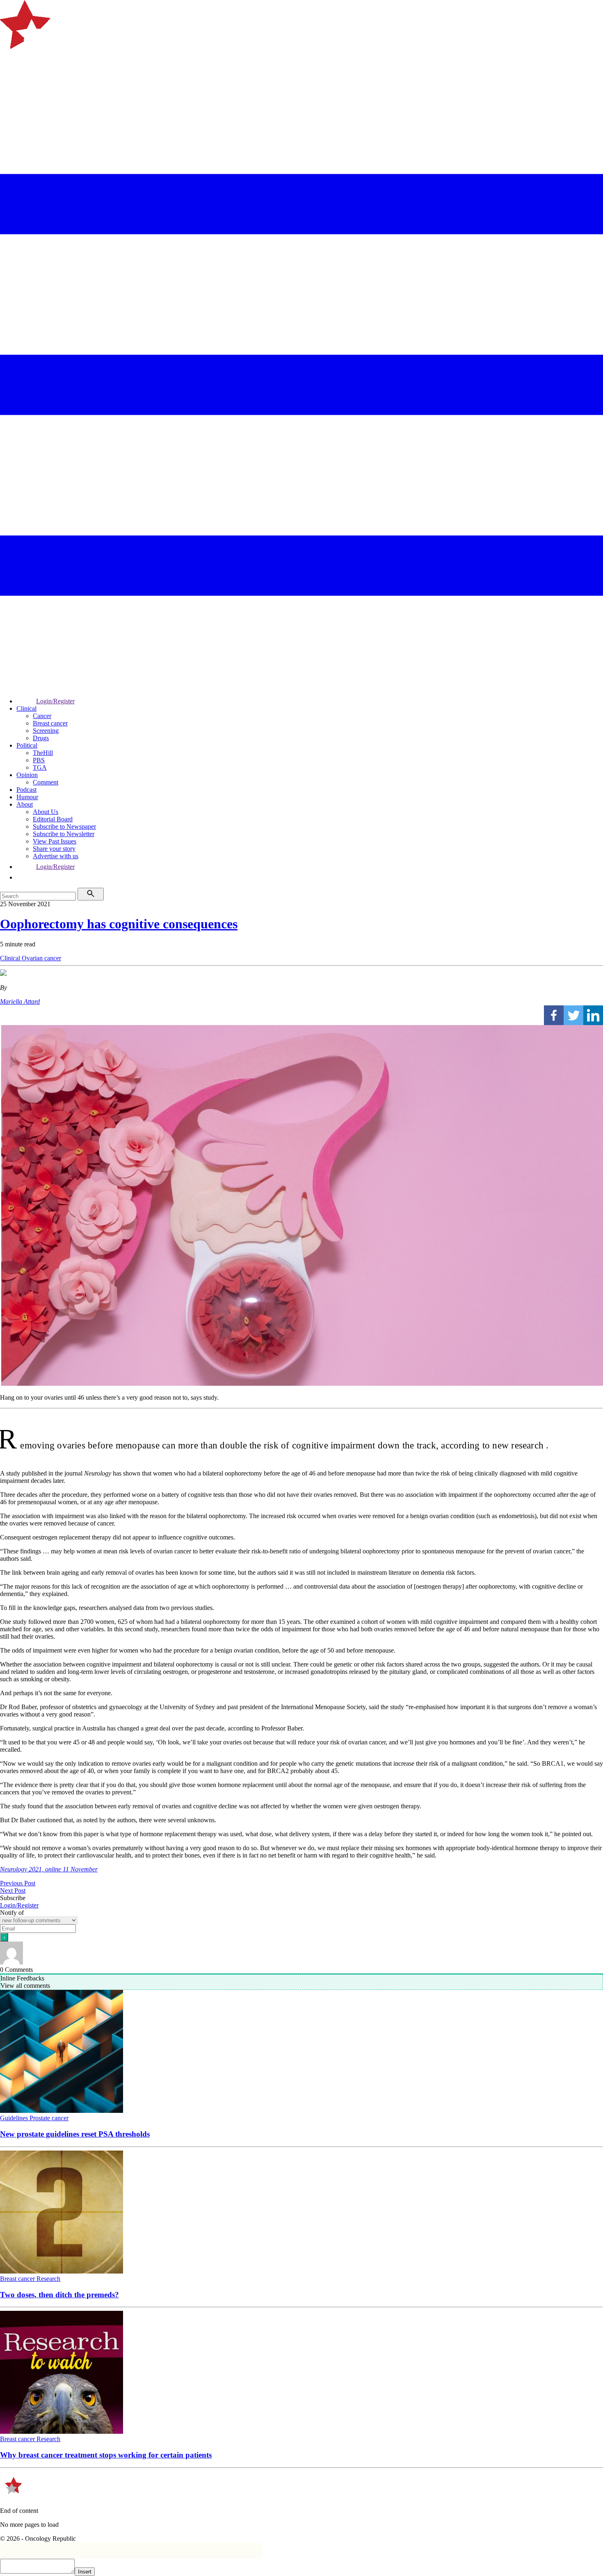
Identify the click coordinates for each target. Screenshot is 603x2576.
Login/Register (55, 701)
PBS (39, 760)
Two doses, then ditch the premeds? (59, 2295)
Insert (85, 2572)
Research (48, 2279)
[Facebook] (554, 1015)
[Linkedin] (593, 1015)
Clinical (26, 708)
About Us (46, 812)
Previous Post (18, 1883)
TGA (40, 767)
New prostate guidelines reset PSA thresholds (75, 2134)
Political (27, 745)
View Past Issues (55, 841)
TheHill (43, 753)
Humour (27, 797)
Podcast (26, 790)
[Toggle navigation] (10, 80)
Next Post (13, 1891)
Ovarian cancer (41, 958)
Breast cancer (50, 723)
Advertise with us (56, 856)
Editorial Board (53, 819)
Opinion (27, 775)
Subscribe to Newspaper (64, 826)
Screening (46, 731)
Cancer (42, 716)
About (25, 804)
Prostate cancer (49, 2118)
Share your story (54, 849)
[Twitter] (573, 1015)
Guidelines (15, 2118)
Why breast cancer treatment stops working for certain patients (106, 2455)
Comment (46, 782)
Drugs (41, 738)
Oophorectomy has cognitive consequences (119, 924)
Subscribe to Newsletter (64, 834)
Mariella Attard (20, 1002)
